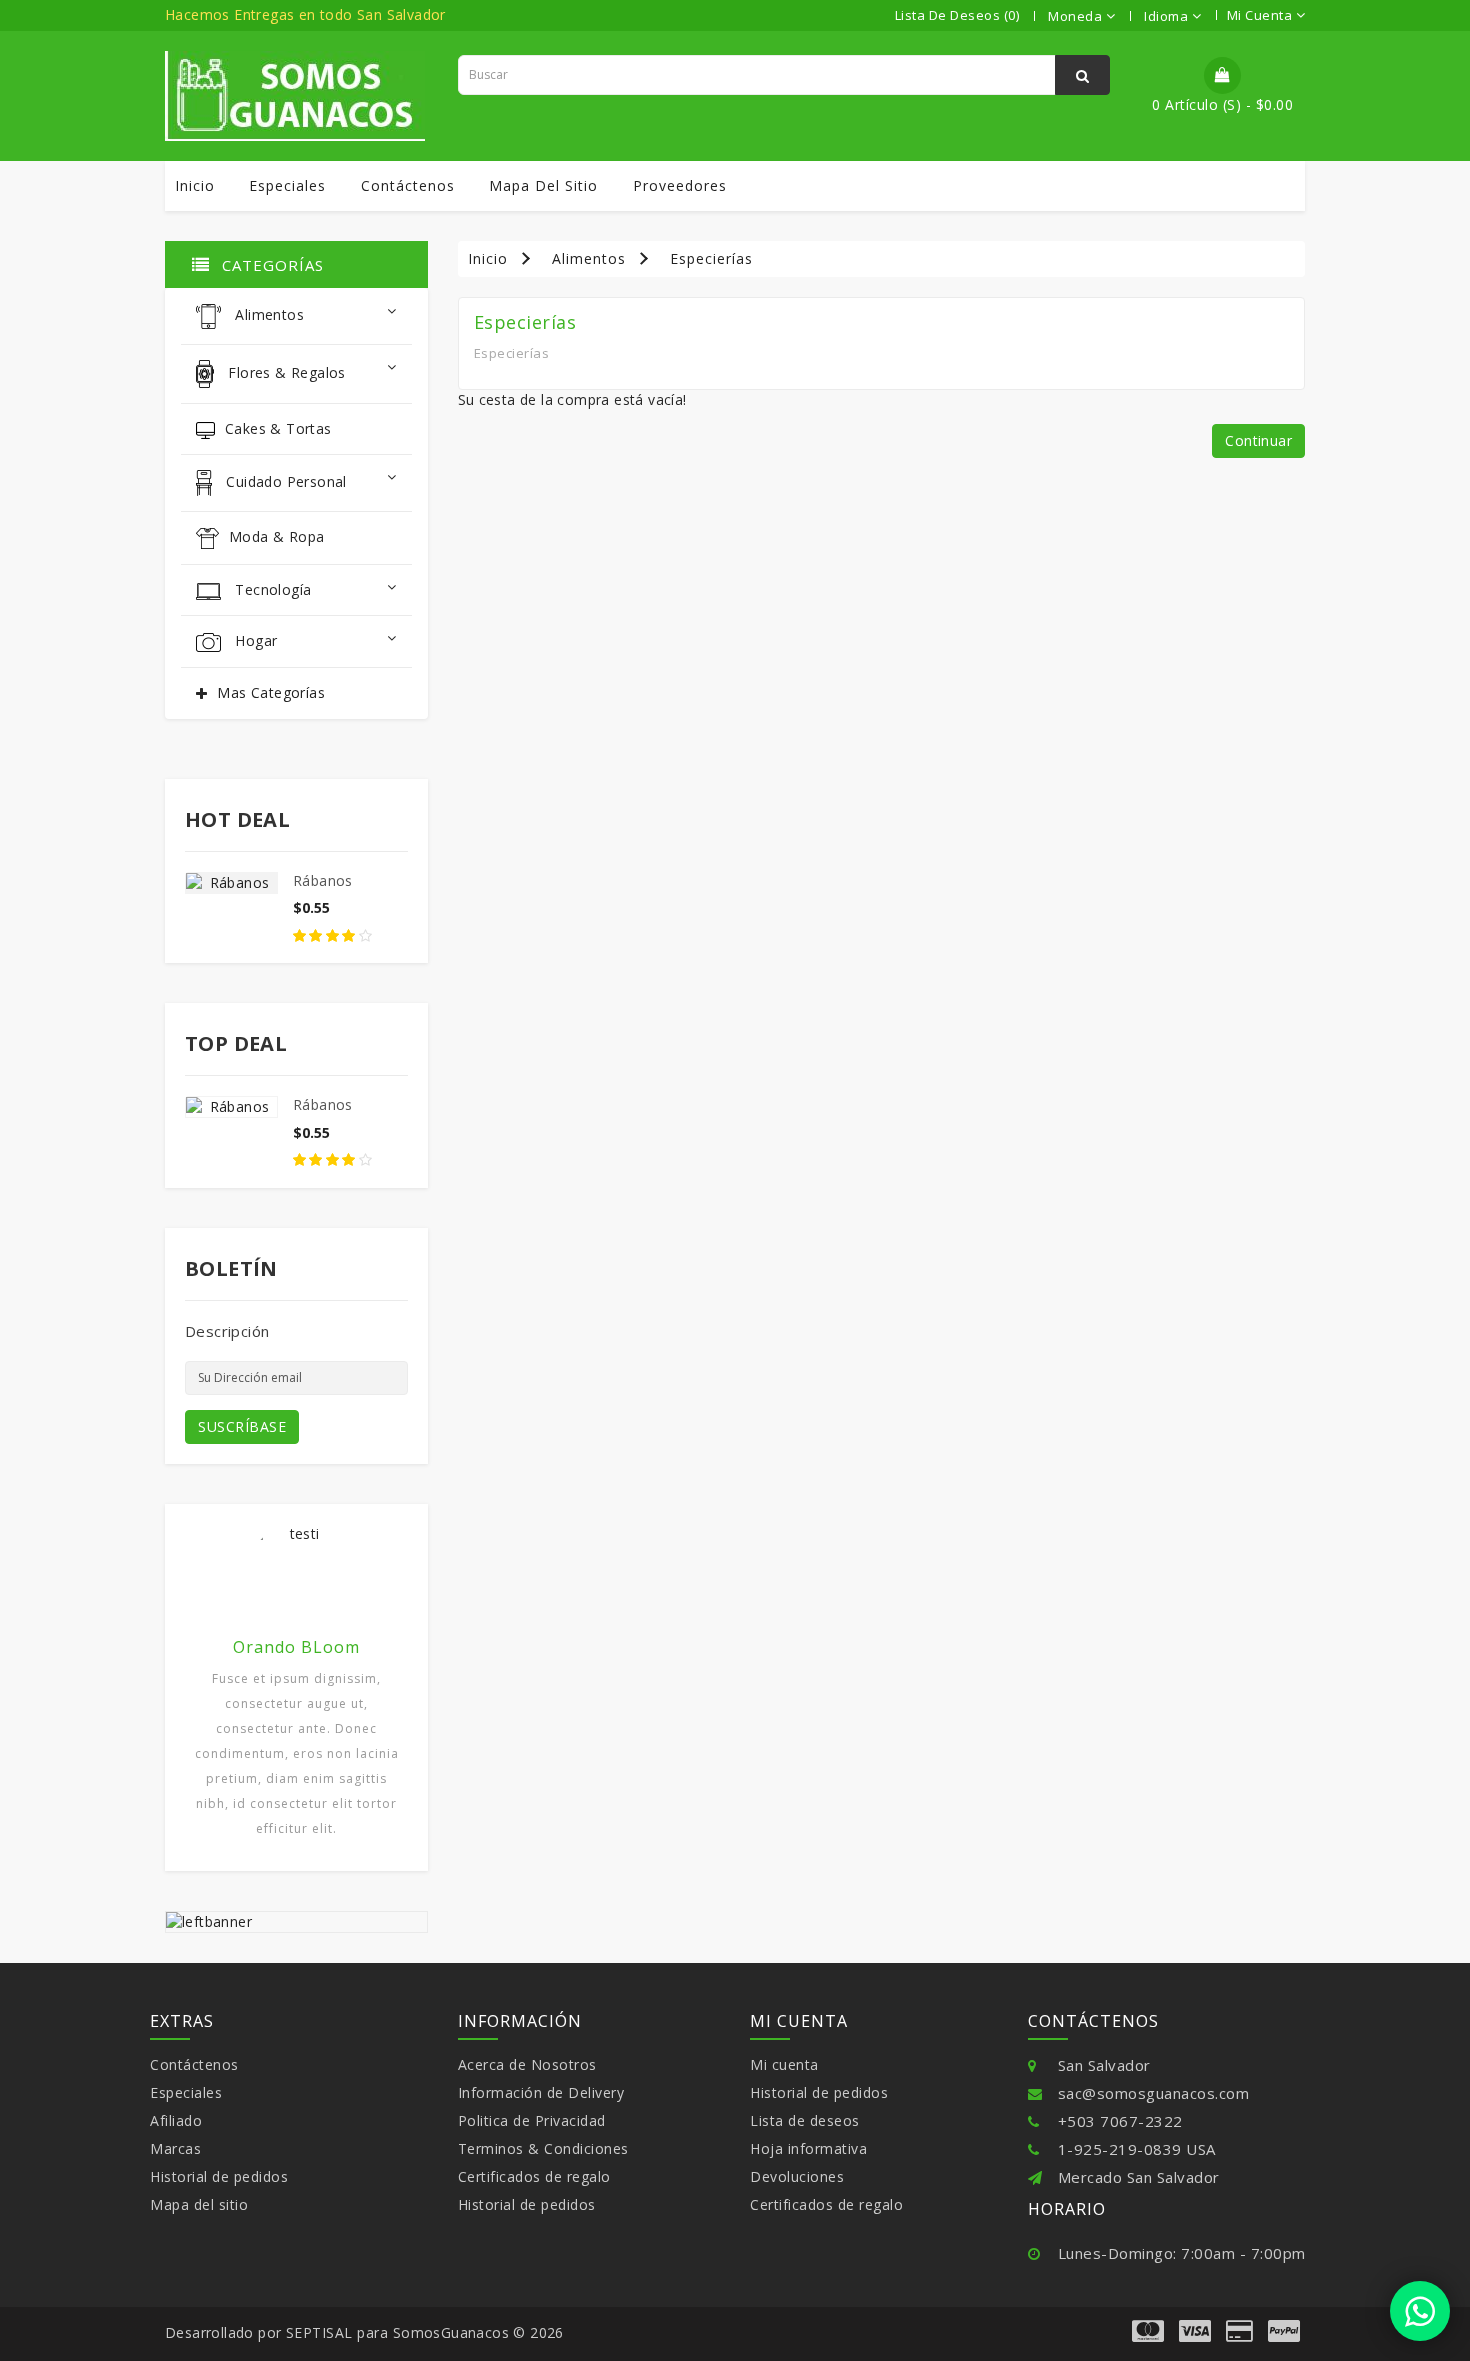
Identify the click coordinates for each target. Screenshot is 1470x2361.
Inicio (195, 185)
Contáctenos (408, 185)
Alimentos (267, 315)
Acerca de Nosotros (527, 2064)
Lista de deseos (805, 2120)
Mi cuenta (784, 2064)
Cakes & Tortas (278, 428)
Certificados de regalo (534, 2176)
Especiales (287, 185)
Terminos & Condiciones (543, 2148)
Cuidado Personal (284, 481)
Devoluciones (797, 2176)
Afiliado (176, 2120)
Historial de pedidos (219, 2176)
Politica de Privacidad (532, 2120)
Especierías (711, 258)
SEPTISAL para (337, 2332)
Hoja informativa (808, 2148)
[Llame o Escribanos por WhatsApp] (1420, 2311)
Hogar (254, 640)
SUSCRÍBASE (242, 1426)
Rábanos (323, 880)
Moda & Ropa (276, 536)
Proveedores (680, 185)
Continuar (1258, 440)
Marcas (175, 2148)
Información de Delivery (541, 2092)
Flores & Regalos (285, 372)
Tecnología (271, 589)
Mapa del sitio (543, 185)
